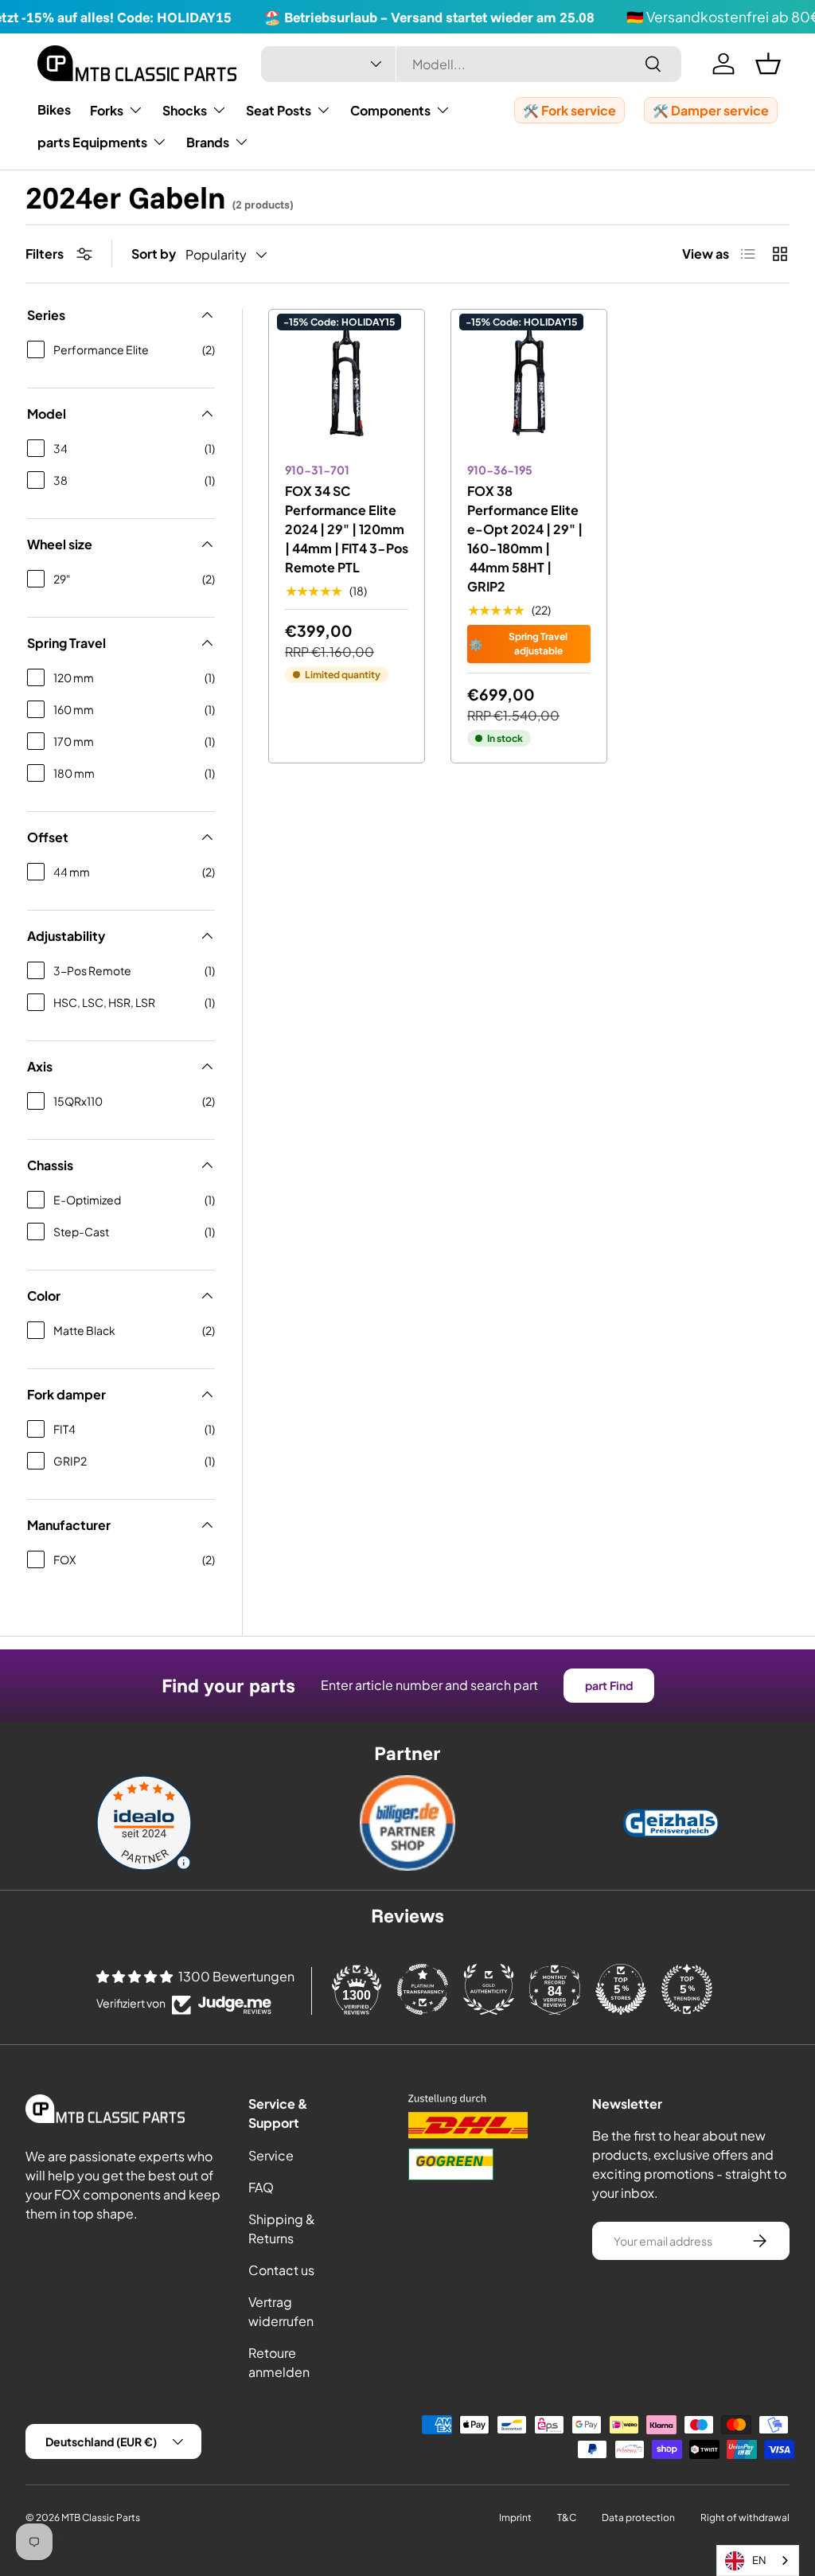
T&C (567, 2517)
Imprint (515, 2517)
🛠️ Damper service (711, 110)
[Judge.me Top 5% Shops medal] (621, 1989)
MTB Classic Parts (101, 2517)
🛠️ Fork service (569, 110)
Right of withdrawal (745, 2517)
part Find (609, 1685)
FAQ (261, 2187)
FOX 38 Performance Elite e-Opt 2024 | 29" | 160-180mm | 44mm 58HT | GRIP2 (525, 539)
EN (759, 2560)
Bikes (54, 109)
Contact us (281, 2270)
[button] (768, 64)
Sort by (154, 254)
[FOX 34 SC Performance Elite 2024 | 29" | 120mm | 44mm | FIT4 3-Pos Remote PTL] (347, 387)
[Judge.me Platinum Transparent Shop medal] (423, 1989)
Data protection (638, 2517)
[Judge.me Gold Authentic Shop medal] (489, 1989)
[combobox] (471, 64)
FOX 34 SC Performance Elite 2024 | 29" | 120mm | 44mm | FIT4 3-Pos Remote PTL (347, 529)
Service (271, 2155)
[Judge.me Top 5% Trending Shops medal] (687, 1989)
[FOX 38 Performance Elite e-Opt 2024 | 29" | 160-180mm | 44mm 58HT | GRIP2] (529, 387)
